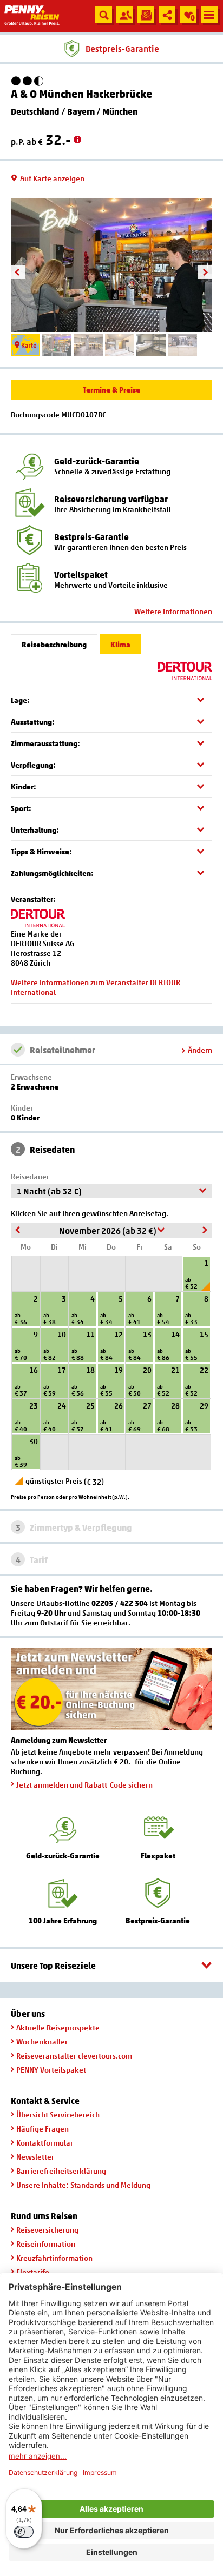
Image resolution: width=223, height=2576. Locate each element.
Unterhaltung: (35, 830)
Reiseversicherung (47, 2230)
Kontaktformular (45, 2143)
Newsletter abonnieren (146, 15)
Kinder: (24, 786)
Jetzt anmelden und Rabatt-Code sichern (84, 1785)
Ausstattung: (33, 722)
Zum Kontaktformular (125, 15)
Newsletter (35, 2157)
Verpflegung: (33, 765)
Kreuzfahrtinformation (54, 2258)
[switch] (24, 2532)
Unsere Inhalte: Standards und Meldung (83, 2185)
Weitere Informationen (173, 611)
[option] (111, 265)
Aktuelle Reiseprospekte (58, 2027)
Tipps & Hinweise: (41, 851)
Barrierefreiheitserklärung (61, 2171)
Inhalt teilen (167, 15)
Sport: (21, 808)
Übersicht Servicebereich (58, 2114)
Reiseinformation (46, 2244)
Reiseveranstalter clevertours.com (74, 2056)
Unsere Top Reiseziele (53, 1966)
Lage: (20, 700)
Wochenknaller (42, 2041)
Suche (104, 15)
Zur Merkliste (187, 17)
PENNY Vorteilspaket (51, 2070)
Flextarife (33, 2272)
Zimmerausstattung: (45, 743)
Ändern (200, 1050)
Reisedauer (30, 1176)
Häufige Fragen (42, 2129)
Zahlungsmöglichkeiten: (52, 873)
